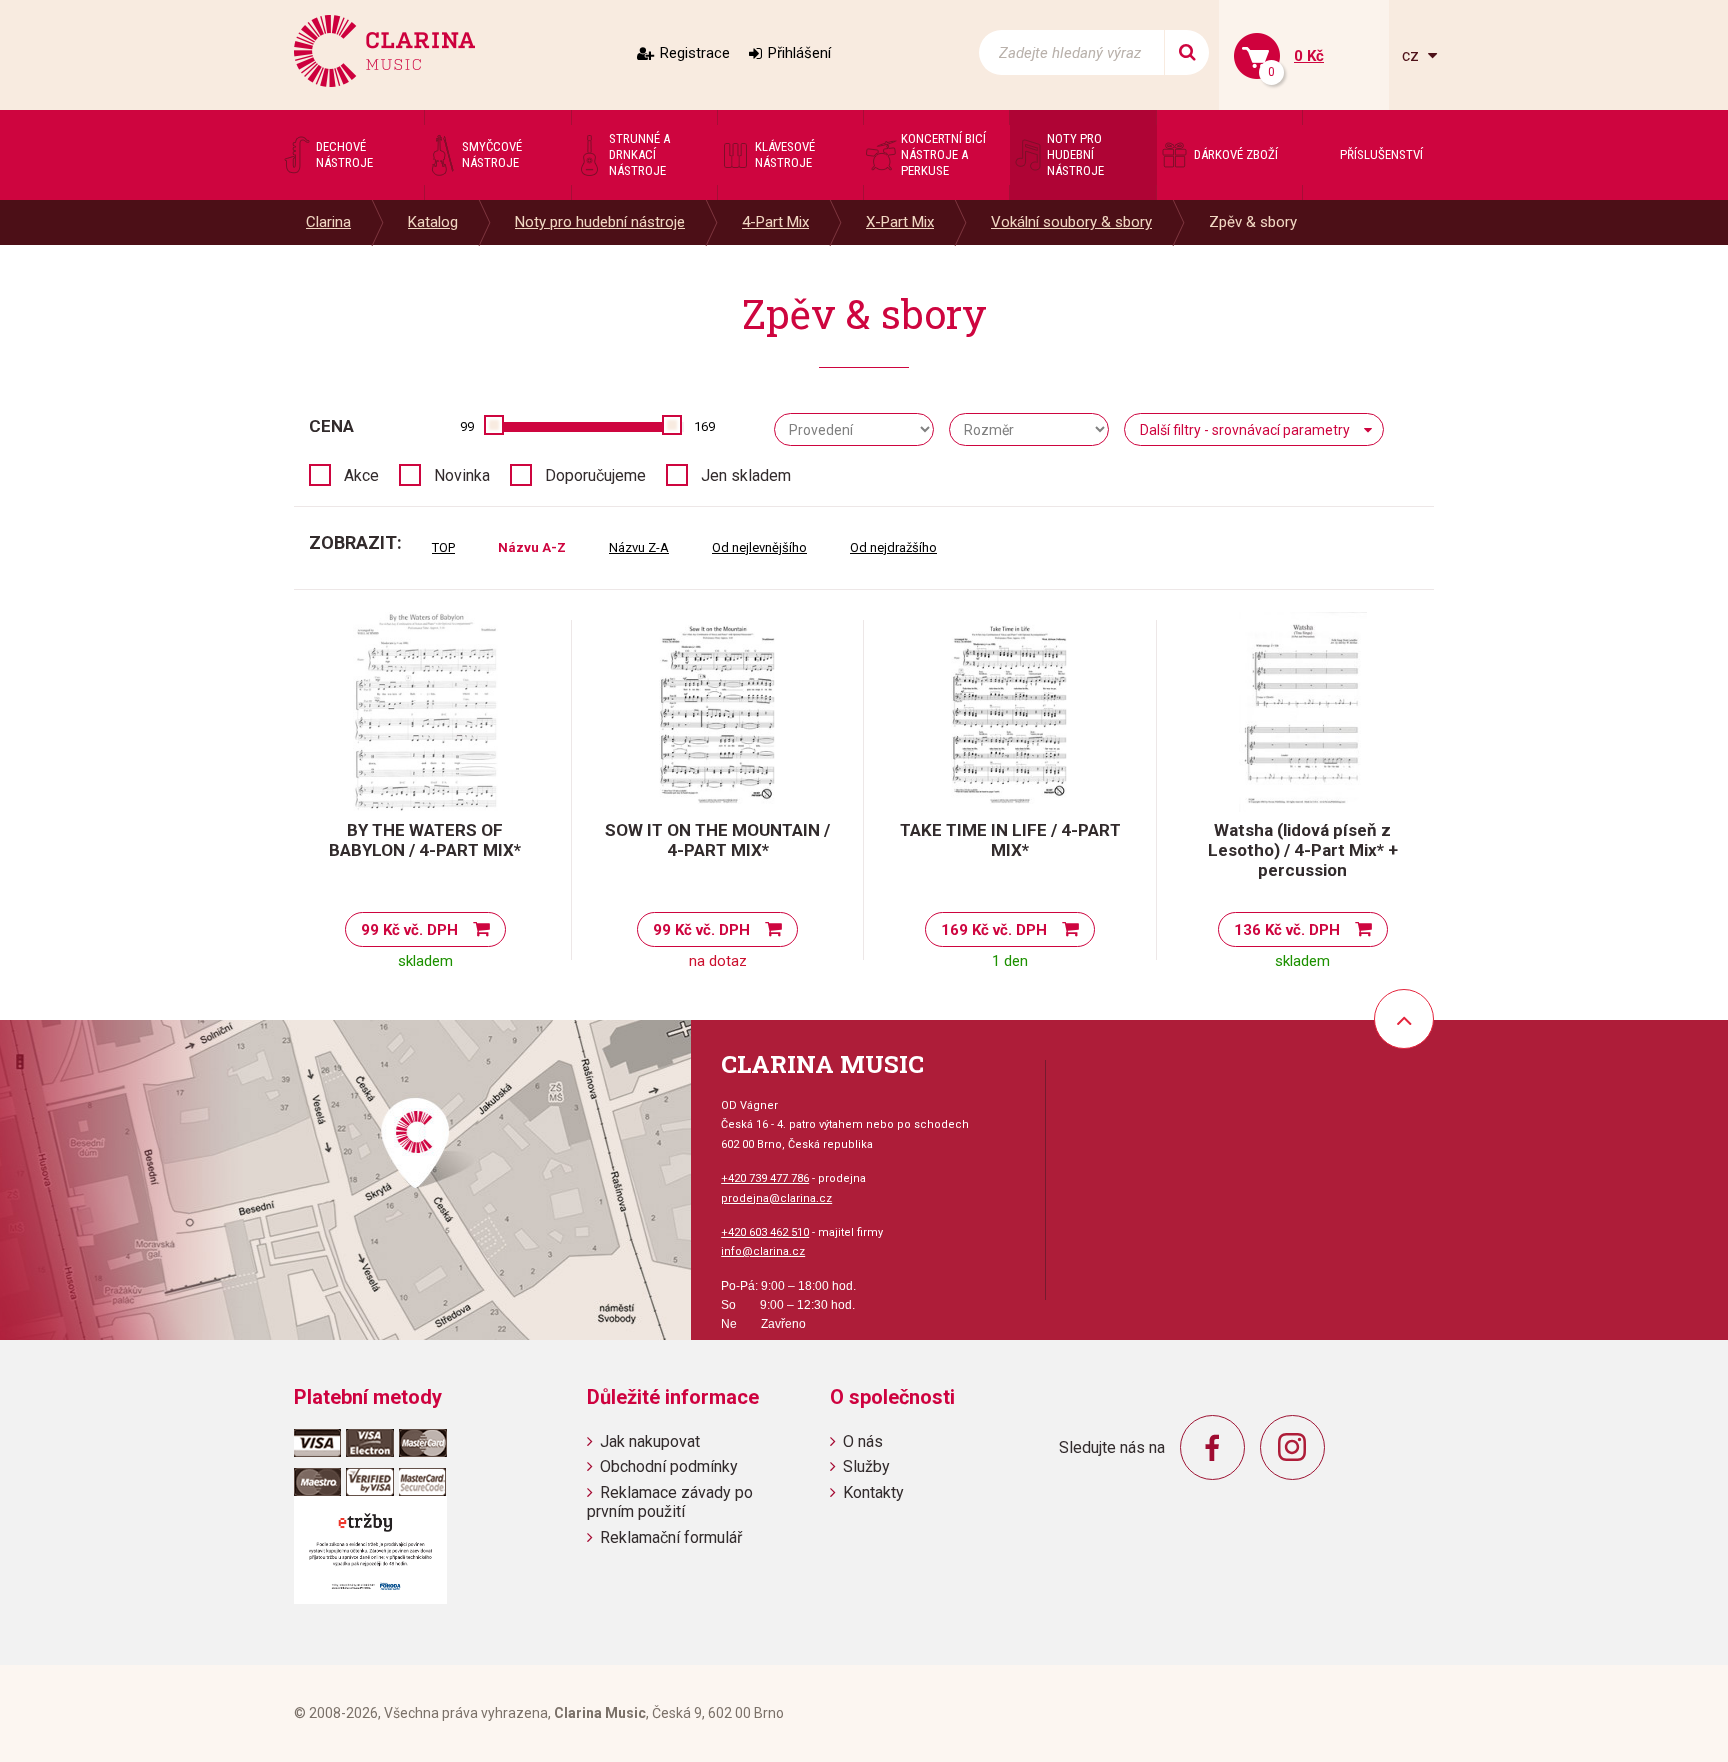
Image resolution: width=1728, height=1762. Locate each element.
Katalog (433, 222)
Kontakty (873, 1492)
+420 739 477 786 (765, 1178)
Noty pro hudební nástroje (600, 222)
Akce (361, 475)
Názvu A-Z (532, 547)
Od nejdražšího (893, 547)
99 (467, 426)
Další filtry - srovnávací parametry (1245, 430)
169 (704, 426)
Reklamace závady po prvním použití (670, 1502)
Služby (866, 1466)
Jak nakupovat (650, 1441)
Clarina (328, 222)
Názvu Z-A (639, 547)
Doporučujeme (595, 475)
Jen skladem (746, 475)
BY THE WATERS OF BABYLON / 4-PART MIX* (425, 840)
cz (1412, 55)
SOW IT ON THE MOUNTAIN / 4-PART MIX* (717, 840)
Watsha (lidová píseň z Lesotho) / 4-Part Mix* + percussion (1303, 850)
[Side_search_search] (1186, 52)
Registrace (695, 53)
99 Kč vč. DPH (409, 930)
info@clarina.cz (763, 1251)
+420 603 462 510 (765, 1232)
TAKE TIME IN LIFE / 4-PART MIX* (1010, 840)
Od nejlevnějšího (759, 547)
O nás (863, 1441)
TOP (443, 547)
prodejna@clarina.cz (776, 1198)
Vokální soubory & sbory (1071, 222)
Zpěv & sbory (1253, 222)
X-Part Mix (900, 222)
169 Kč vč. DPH (994, 930)
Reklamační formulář (671, 1537)
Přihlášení (799, 53)
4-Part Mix (775, 222)
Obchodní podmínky (669, 1466)
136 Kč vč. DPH (1287, 930)
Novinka (462, 475)
